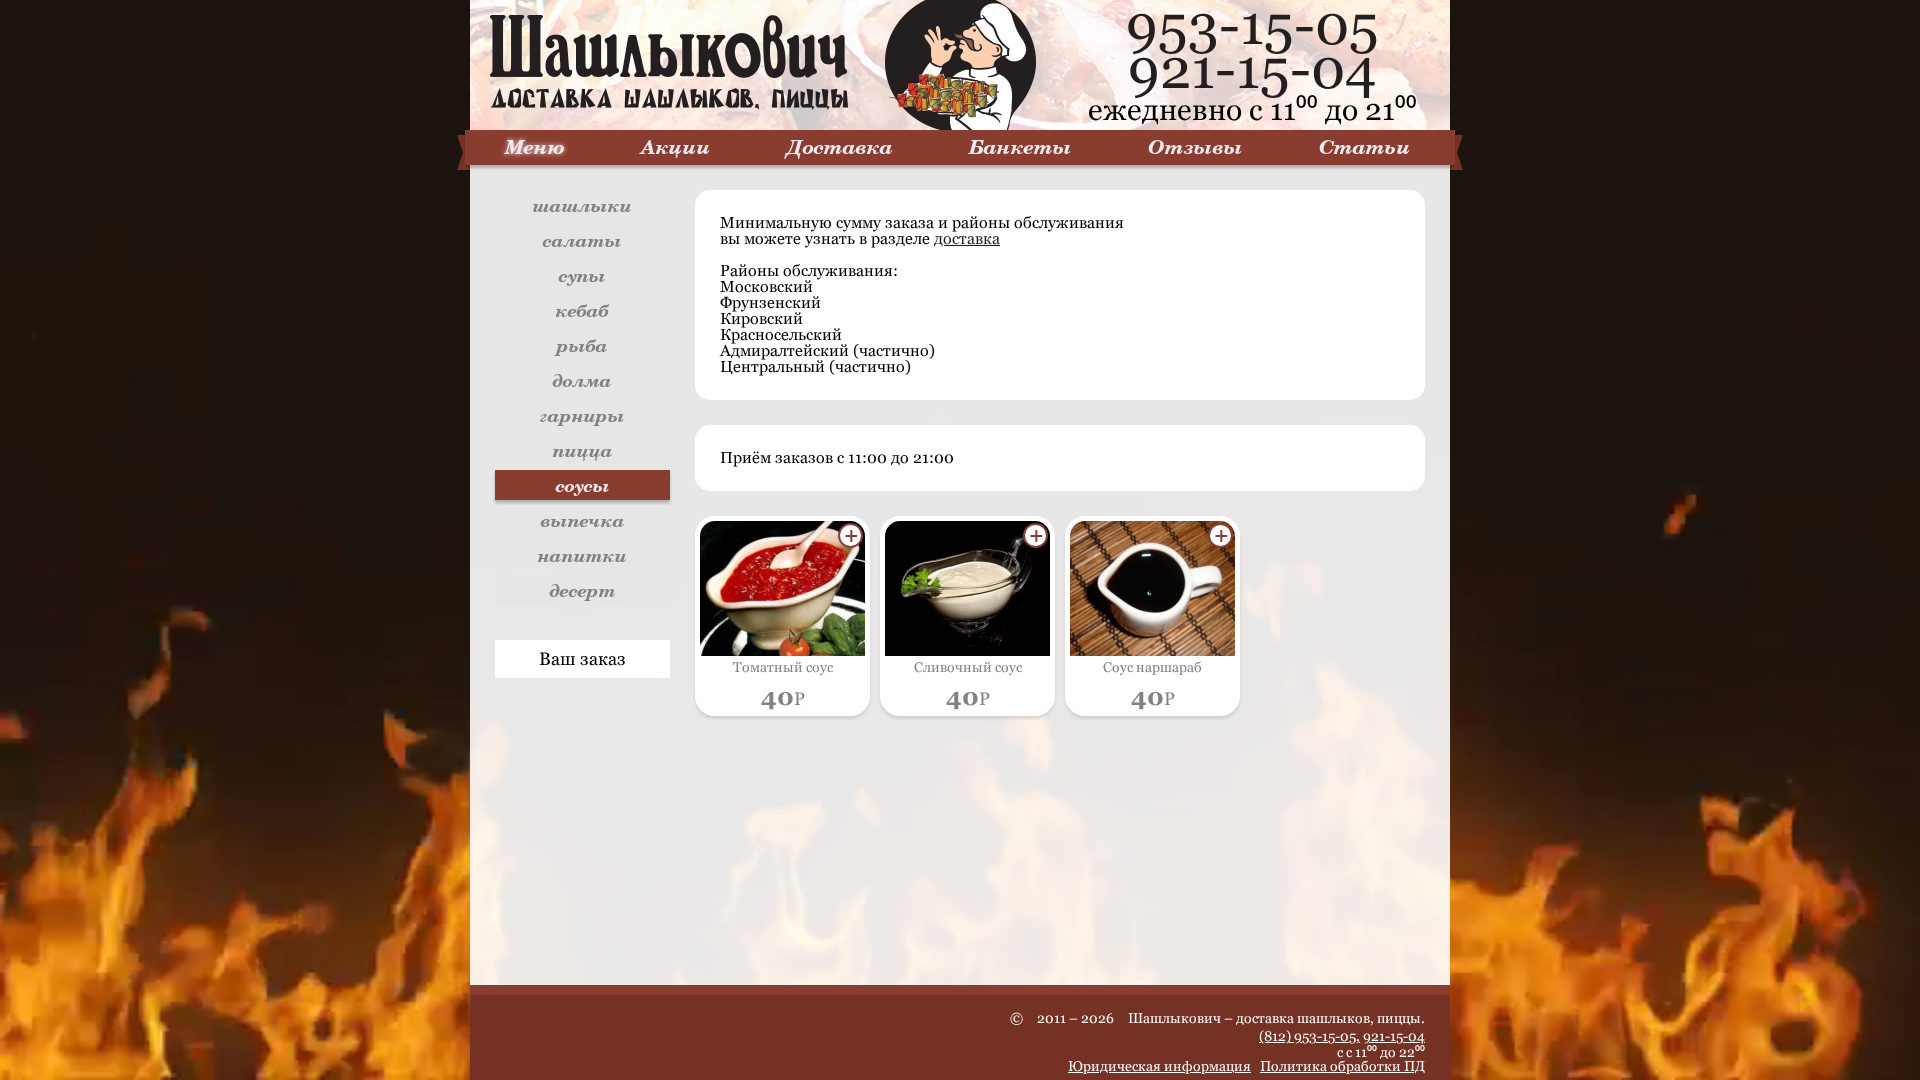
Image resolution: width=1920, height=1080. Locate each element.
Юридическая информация (1159, 1066)
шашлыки (582, 205)
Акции (676, 146)
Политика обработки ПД (1342, 1066)
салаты (582, 240)
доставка (967, 238)
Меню (535, 146)
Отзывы (1195, 146)
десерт (583, 590)
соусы (583, 485)
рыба (582, 345)
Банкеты (1020, 146)
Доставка (840, 146)
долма (582, 380)
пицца (583, 450)
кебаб (582, 310)
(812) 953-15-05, (1309, 1036)
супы (582, 275)
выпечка (583, 520)
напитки (582, 555)
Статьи (1365, 146)
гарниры (582, 415)
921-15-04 (1252, 69)
